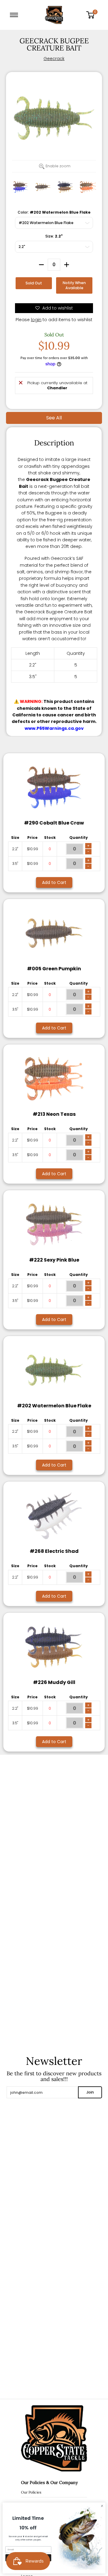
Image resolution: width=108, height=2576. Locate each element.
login (36, 320)
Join (90, 2092)
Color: (54, 212)
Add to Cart (54, 882)
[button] (92, 15)
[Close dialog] (102, 2506)
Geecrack (54, 59)
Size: (54, 236)
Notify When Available (74, 285)
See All (54, 418)
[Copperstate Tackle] (54, 15)
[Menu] (15, 15)
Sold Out (34, 283)
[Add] (67, 265)
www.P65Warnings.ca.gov (54, 728)
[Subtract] (41, 265)
